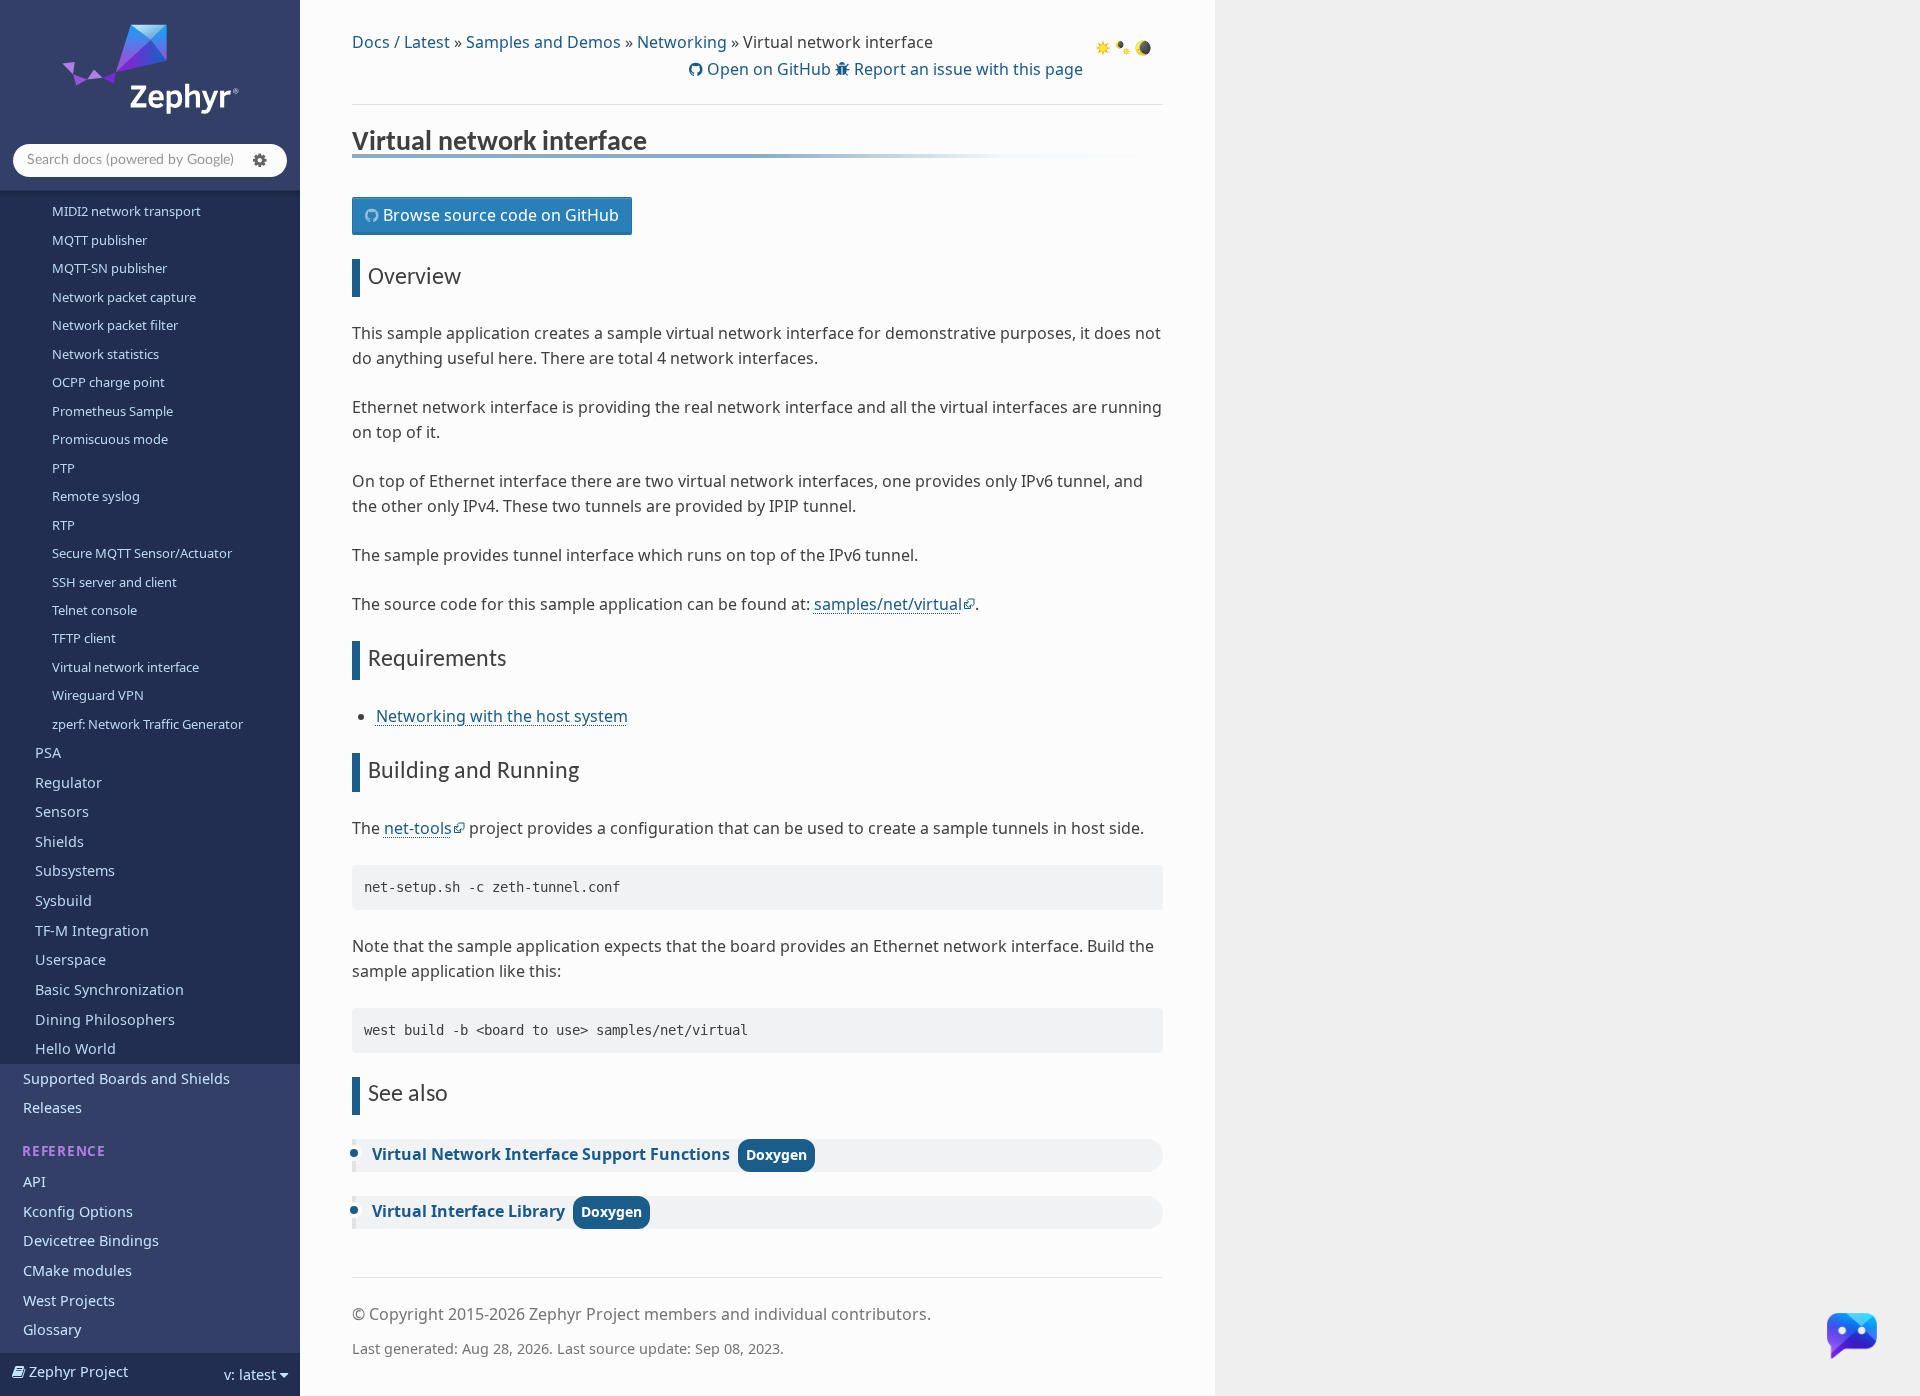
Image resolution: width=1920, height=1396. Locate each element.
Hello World (75, 1048)
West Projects (69, 1300)
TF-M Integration (92, 930)
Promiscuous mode (110, 439)
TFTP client (84, 638)
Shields (59, 841)
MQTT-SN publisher (109, 268)
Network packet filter (115, 325)
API (34, 1181)
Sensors (62, 811)
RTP (63, 525)
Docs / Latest (401, 42)
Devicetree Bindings (91, 1240)
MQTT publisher (99, 240)
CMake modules (77, 1270)
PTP (63, 468)
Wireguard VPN (98, 695)
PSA (48, 752)
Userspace (70, 959)
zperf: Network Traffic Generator (147, 724)
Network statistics (105, 354)
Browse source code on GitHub (499, 215)
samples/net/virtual (888, 604)
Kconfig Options (78, 1211)
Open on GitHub (767, 69)
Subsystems (75, 870)
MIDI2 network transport (126, 211)
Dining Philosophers (105, 1019)
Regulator (68, 782)
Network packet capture (124, 297)
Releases (52, 1107)
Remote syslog (96, 496)
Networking (682, 42)
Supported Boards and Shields (126, 1078)
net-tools (418, 828)
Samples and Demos (543, 42)
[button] (260, 160)
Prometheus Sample (112, 411)
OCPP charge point (108, 382)
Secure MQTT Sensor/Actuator (142, 553)
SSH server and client (114, 582)
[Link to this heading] (660, 145)
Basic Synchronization (109, 989)
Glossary (52, 1329)
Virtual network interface (125, 667)
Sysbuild (63, 900)
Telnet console (94, 610)
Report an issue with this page (966, 69)
